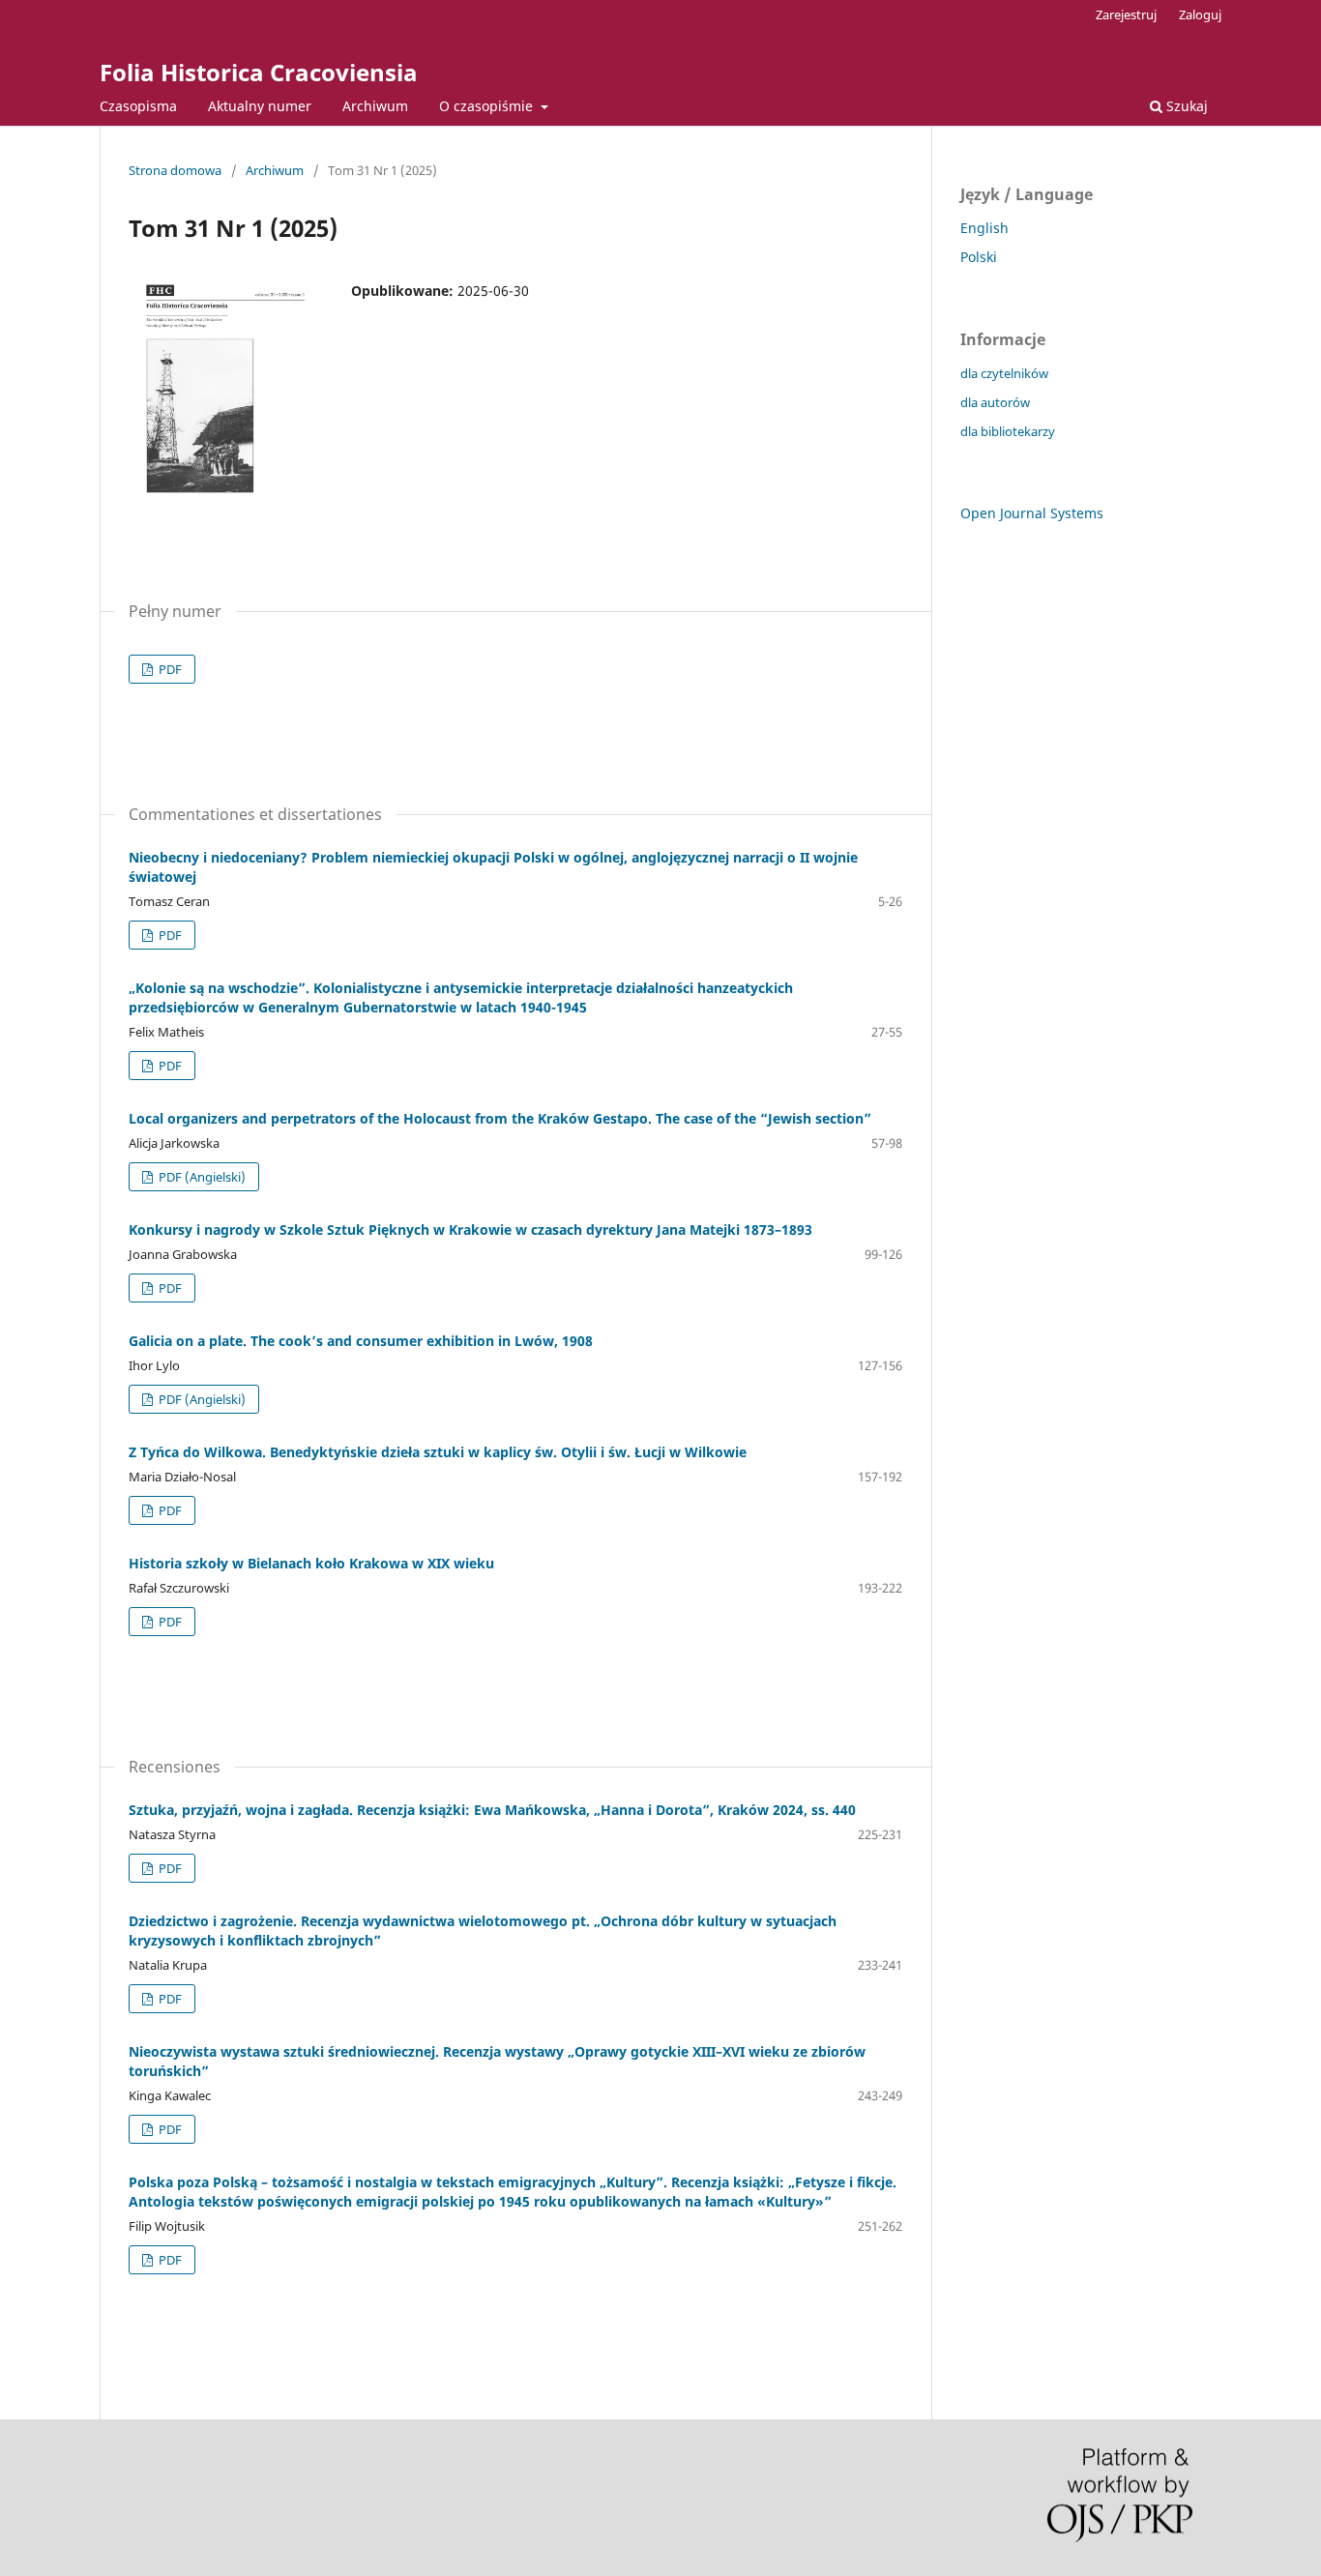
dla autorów (995, 402)
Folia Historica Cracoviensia (259, 72)
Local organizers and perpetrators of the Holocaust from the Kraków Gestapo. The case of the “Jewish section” (500, 1118)
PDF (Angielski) (201, 1177)
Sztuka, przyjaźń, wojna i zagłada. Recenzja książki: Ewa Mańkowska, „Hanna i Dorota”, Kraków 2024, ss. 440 (492, 1810)
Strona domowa (175, 170)
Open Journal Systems (1032, 513)
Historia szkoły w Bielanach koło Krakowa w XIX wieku (311, 1563)
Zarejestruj (1126, 15)
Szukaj (1185, 106)
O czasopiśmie (488, 106)
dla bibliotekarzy (1008, 431)
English (984, 228)
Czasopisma (138, 106)
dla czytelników (1004, 373)
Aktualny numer (260, 106)
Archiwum (375, 106)
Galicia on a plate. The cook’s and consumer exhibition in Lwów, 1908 (361, 1341)
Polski (979, 257)
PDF (169, 669)
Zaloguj (1200, 15)
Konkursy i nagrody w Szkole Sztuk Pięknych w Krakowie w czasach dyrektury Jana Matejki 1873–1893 (470, 1229)
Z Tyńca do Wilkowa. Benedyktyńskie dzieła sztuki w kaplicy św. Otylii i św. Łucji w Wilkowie (438, 1452)
